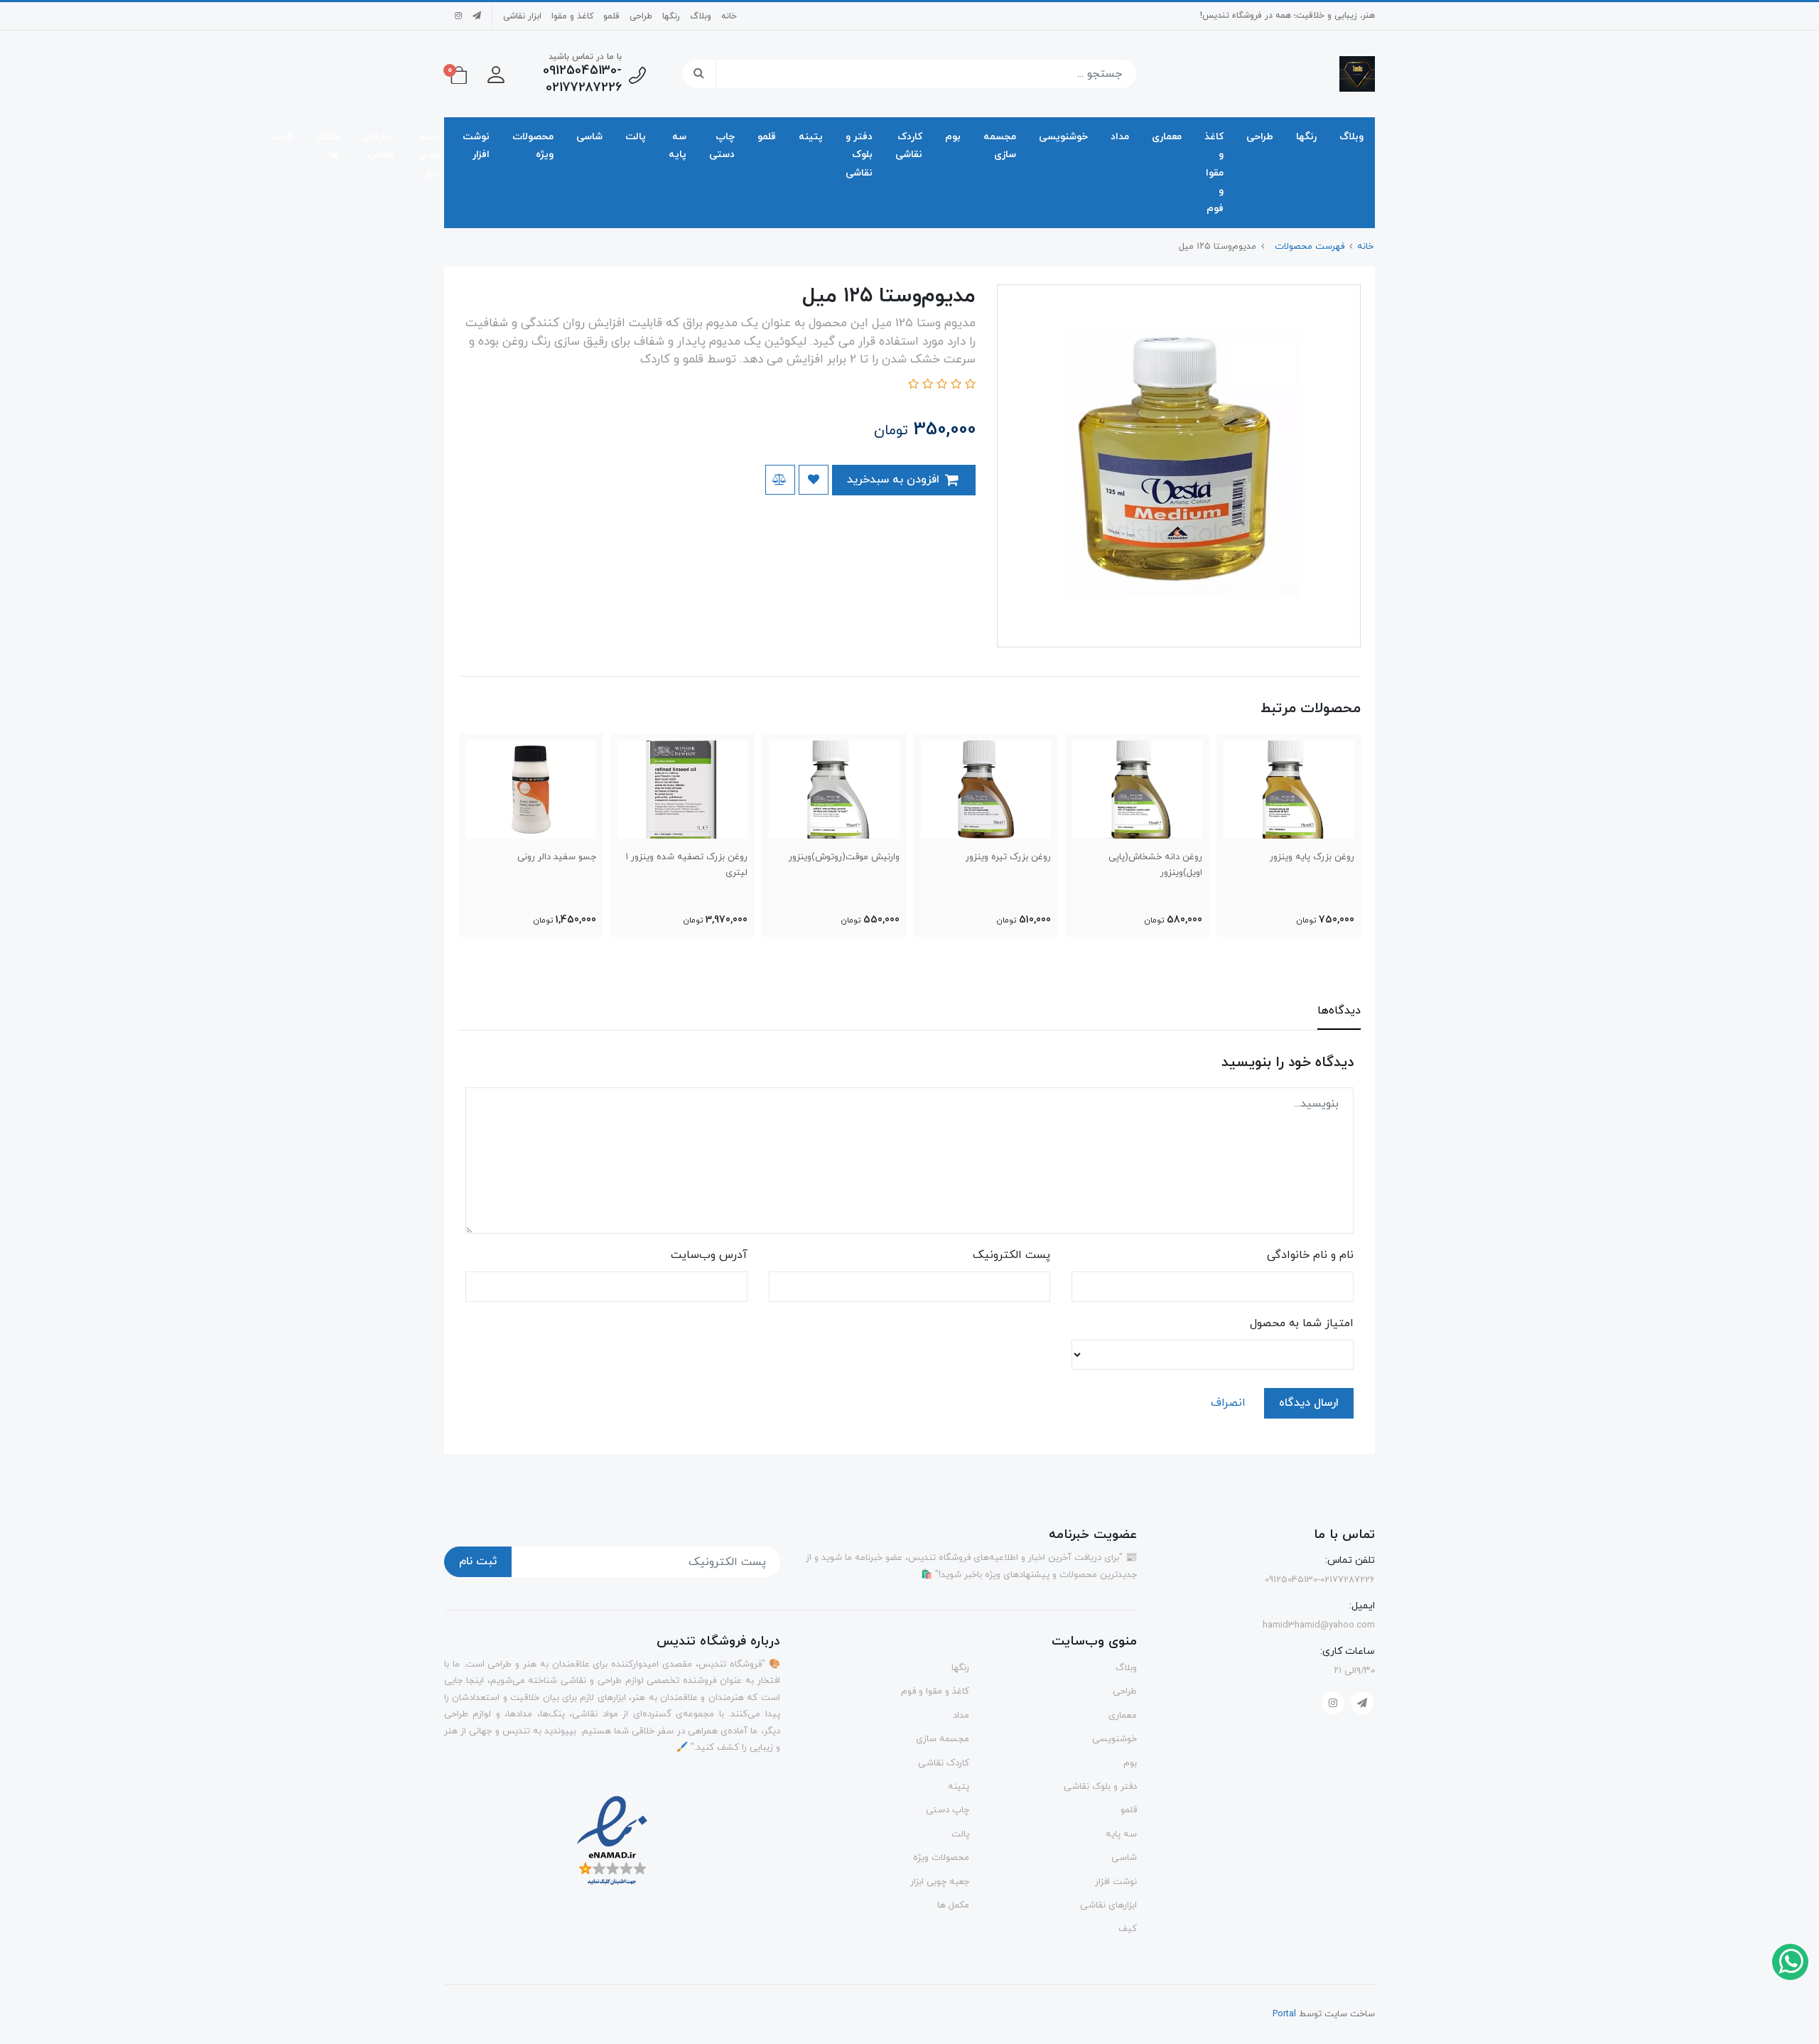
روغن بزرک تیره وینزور (1008, 857)
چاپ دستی (722, 146)
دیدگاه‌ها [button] (1339, 1011)
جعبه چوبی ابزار (428, 155)
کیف (283, 137)
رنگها (671, 16)
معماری (1167, 137)
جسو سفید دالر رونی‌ (557, 857)
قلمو (611, 16)
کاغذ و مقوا (572, 16)
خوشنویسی (1063, 137)
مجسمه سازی (1000, 146)
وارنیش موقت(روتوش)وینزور (844, 857)
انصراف (1228, 1403)
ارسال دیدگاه (1309, 1403)
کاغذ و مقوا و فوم (1214, 173)
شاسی (589, 137)
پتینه (811, 137)
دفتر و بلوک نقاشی (859, 155)
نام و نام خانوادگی (1310, 1255)
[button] (496, 74)
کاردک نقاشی (909, 146)
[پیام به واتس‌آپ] (1790, 1961)
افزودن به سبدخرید (895, 480)
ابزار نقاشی (522, 16)
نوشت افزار (476, 146)
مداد (1120, 137)
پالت (636, 137)
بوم (953, 137)
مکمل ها (327, 146)
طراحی (641, 16)
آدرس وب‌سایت (709, 1255)
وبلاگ (701, 16)
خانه (729, 16)
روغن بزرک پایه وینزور (1312, 857)
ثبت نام (478, 1561)
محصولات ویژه (533, 146)
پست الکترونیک (1011, 1255)
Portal (1284, 2014)
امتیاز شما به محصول (1302, 1323)
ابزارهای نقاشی (378, 146)
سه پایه (678, 146)
